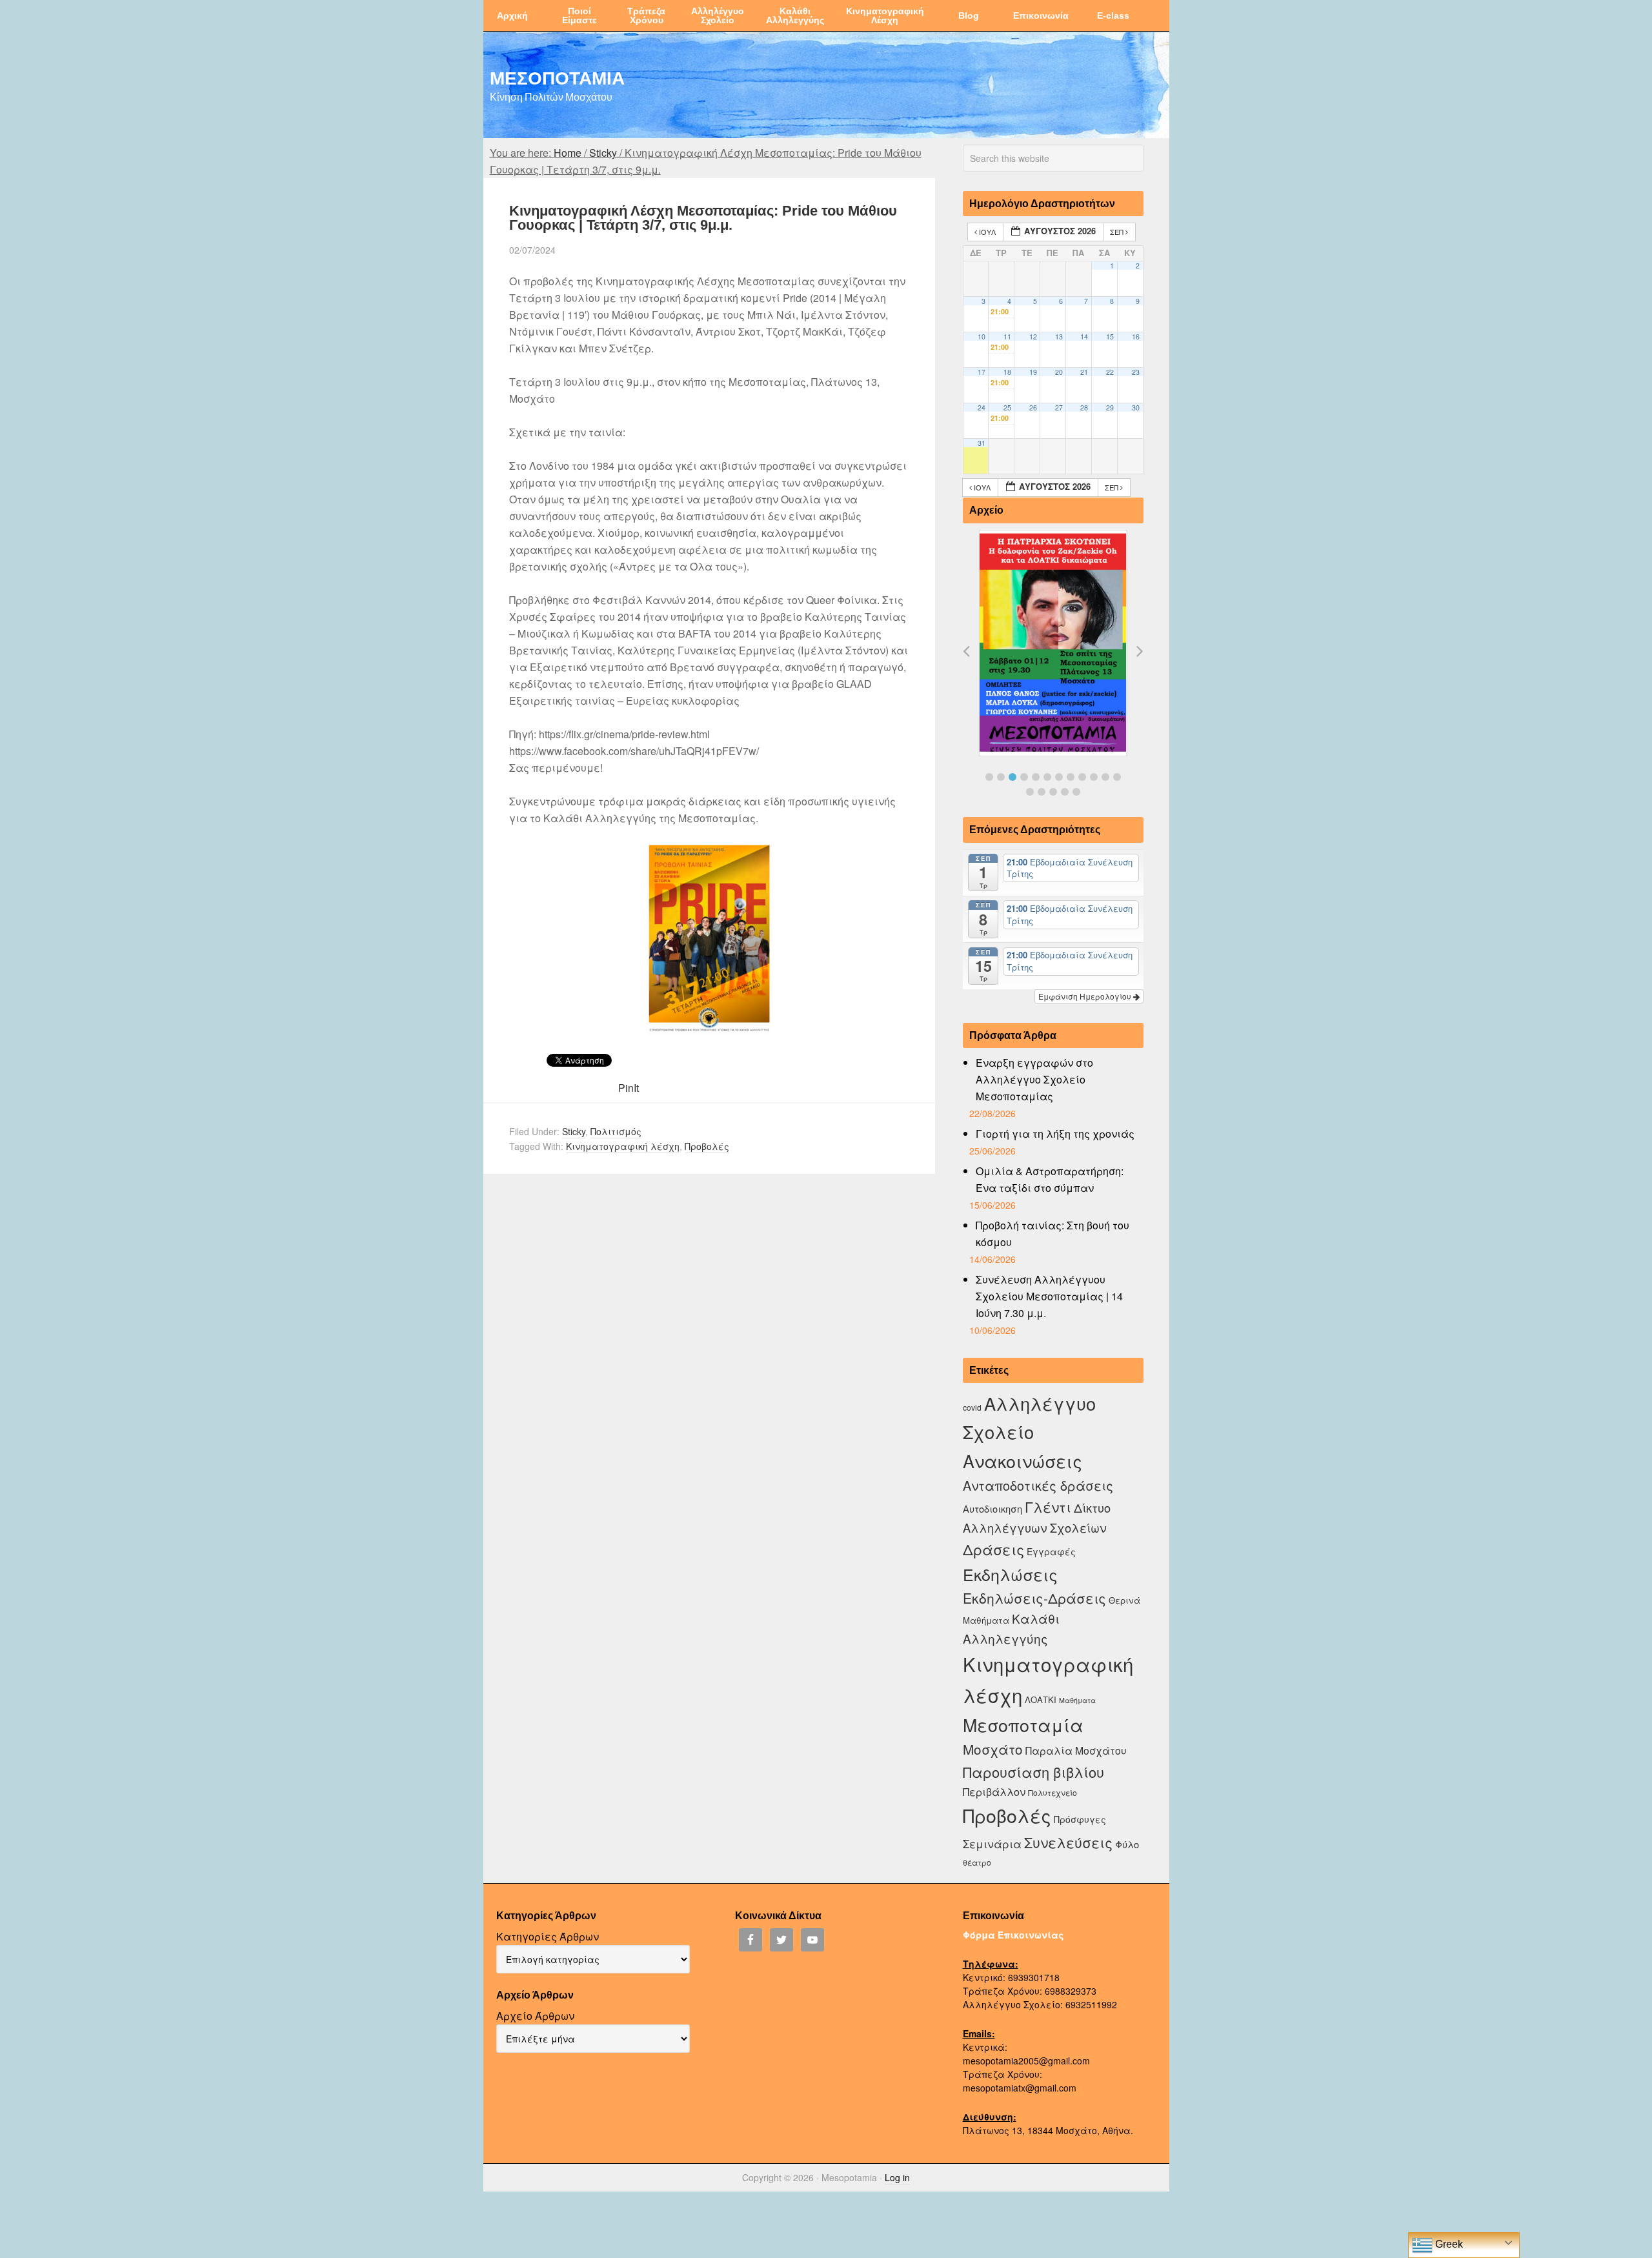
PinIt (629, 1088)
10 (982, 337)
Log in (897, 2177)
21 (1084, 372)
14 (1084, 337)
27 (1059, 408)
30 (1136, 408)
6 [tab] (1047, 777)
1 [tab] (989, 777)
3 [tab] (1012, 777)
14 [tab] (1042, 792)
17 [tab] (1076, 792)
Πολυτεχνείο (1053, 1792)
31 (982, 443)
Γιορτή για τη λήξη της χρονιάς (1055, 1134)
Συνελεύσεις (1068, 1842)
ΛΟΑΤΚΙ (1041, 1699)
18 (1007, 372)
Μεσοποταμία (1023, 1725)
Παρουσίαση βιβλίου (1033, 1772)
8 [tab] (1071, 777)
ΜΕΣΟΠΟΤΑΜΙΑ (557, 77)
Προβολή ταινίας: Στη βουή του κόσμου (1053, 1234)
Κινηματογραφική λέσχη (623, 1146)
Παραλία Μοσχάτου (1076, 1750)
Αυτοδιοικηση (992, 1508)
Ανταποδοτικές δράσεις (1038, 1485)
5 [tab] (1036, 777)
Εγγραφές (1051, 1551)
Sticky (574, 1131)
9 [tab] (1082, 777)
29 (1110, 408)
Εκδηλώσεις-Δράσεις (1034, 1598)
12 (1033, 337)
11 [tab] (1105, 777)
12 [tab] (1117, 777)
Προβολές (707, 1146)
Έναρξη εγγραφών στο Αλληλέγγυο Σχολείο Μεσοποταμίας (1034, 1079)
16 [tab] (1065, 792)
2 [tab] (1001, 777)
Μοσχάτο (993, 1749)
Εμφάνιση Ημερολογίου (1086, 996)
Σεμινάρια (992, 1844)
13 (1059, 337)
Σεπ (1118, 232)
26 (1033, 408)
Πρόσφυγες (1080, 1819)
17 (982, 372)
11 (1007, 337)
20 (1059, 372)
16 (1136, 337)
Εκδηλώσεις (1010, 1574)
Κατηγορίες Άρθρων (548, 1936)
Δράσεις (993, 1549)
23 (1136, 372)
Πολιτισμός (616, 1131)
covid (972, 1407)
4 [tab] (1024, 777)
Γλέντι (1048, 1507)
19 (1033, 372)
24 (982, 408)
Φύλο (1127, 1844)
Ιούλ (987, 232)
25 (1007, 408)
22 (1110, 372)
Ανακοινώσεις (1022, 1461)
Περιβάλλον (994, 1791)
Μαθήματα (1077, 1700)
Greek (1448, 2244)
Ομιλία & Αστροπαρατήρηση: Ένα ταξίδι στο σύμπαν (1050, 1179)
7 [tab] (1059, 777)
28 (1084, 408)
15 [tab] (1053, 792)
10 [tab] (1094, 777)
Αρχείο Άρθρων (535, 2016)
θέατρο (977, 1862)
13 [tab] (1030, 792)
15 (1110, 337)
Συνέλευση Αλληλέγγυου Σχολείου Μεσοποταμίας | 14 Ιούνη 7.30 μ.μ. (1049, 1296)
